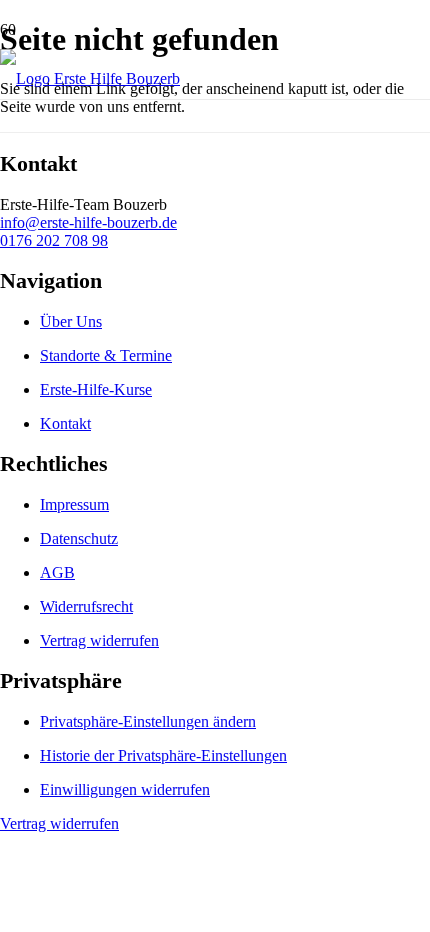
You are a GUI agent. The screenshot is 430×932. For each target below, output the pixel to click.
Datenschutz (79, 538)
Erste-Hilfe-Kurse (96, 389)
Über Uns (71, 321)
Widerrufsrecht (86, 606)
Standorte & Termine (106, 355)
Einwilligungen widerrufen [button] (125, 789)
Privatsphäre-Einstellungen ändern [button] (148, 721)
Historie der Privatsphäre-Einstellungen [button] (163, 755)
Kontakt (65, 423)
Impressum (74, 504)
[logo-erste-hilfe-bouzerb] (90, 78)
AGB (57, 572)
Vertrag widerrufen (99, 640)
